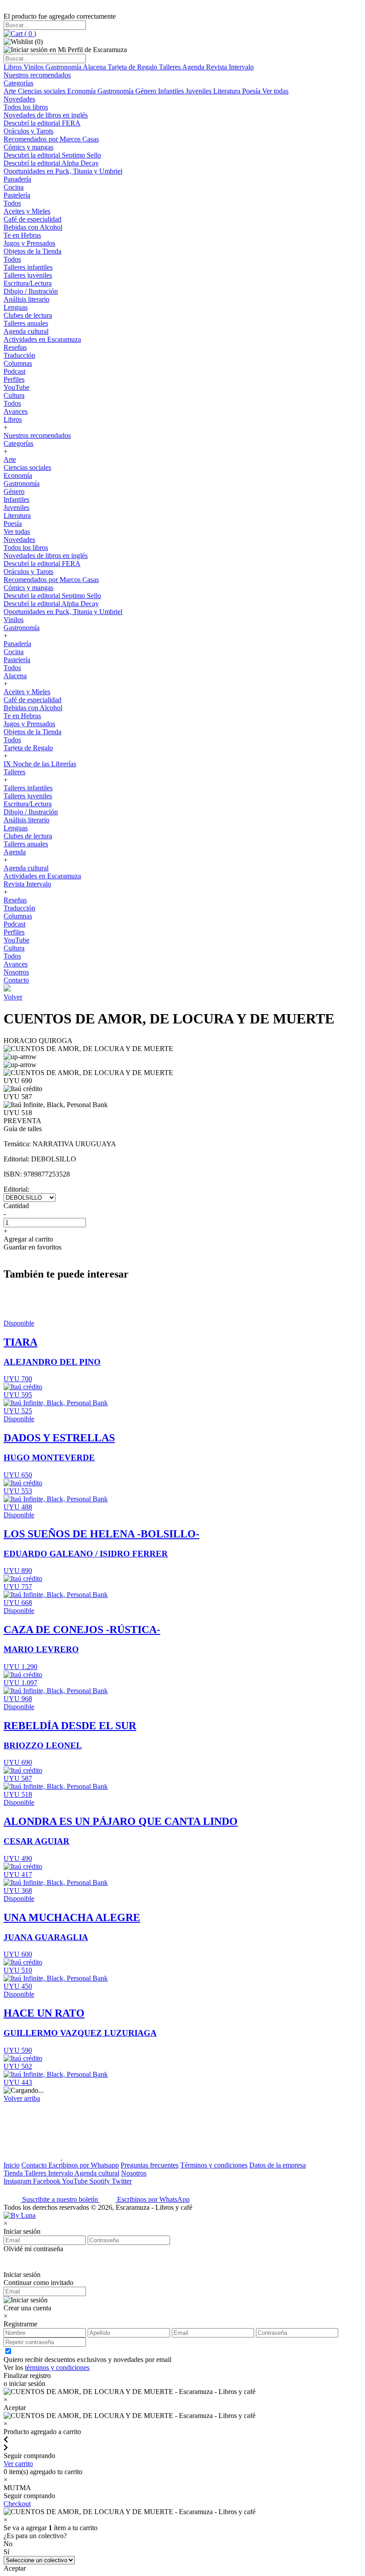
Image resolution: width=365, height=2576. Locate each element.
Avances (16, 411)
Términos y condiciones (214, 2165)
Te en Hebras (22, 235)
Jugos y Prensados (29, 243)
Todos (12, 203)
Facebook (47, 2181)
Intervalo (61, 2173)
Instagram (18, 2181)
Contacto (16, 980)
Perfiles (14, 379)
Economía (82, 91)
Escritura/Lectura (28, 283)
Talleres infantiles (28, 267)
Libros (14, 67)
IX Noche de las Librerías (40, 764)
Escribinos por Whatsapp (84, 2165)
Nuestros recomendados (37, 75)
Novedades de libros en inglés (46, 115)
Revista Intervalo (230, 67)
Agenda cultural (26, 331)
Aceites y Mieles (27, 211)
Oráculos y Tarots (28, 131)
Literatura (228, 91)
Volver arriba (22, 2098)
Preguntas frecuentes (150, 2165)
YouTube (16, 387)
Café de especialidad (32, 219)
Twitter (122, 2181)
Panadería (17, 179)
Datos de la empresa (278, 2165)
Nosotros (16, 972)
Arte (11, 91)
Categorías (18, 83)
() (29, 34)
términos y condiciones (57, 2368)
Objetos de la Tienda (32, 251)
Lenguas (16, 307)
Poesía (252, 91)
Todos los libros (26, 107)
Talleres (170, 67)
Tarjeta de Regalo (133, 67)
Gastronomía (64, 67)
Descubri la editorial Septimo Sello (52, 155)
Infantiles (172, 91)
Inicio (12, 2165)
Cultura (14, 395)
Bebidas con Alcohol (33, 227)
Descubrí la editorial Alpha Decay (51, 163)
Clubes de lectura (28, 315)
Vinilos (34, 67)
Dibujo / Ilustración (31, 291)
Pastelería (17, 195)
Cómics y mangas (28, 147)
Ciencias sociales (43, 91)
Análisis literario (26, 299)
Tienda (14, 2173)
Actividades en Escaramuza (42, 339)
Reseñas (15, 347)
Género (147, 91)
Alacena (95, 67)
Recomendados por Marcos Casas (51, 139)
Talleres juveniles (28, 275)
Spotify (101, 2181)
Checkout (17, 2504)
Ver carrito (18, 2464)
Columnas (18, 363)
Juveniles (199, 91)
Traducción (19, 355)
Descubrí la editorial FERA (42, 123)
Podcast (14, 371)
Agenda (194, 67)
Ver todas (275, 91)
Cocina (14, 187)
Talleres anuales (26, 323)
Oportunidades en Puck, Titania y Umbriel (63, 171)
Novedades (19, 99)
